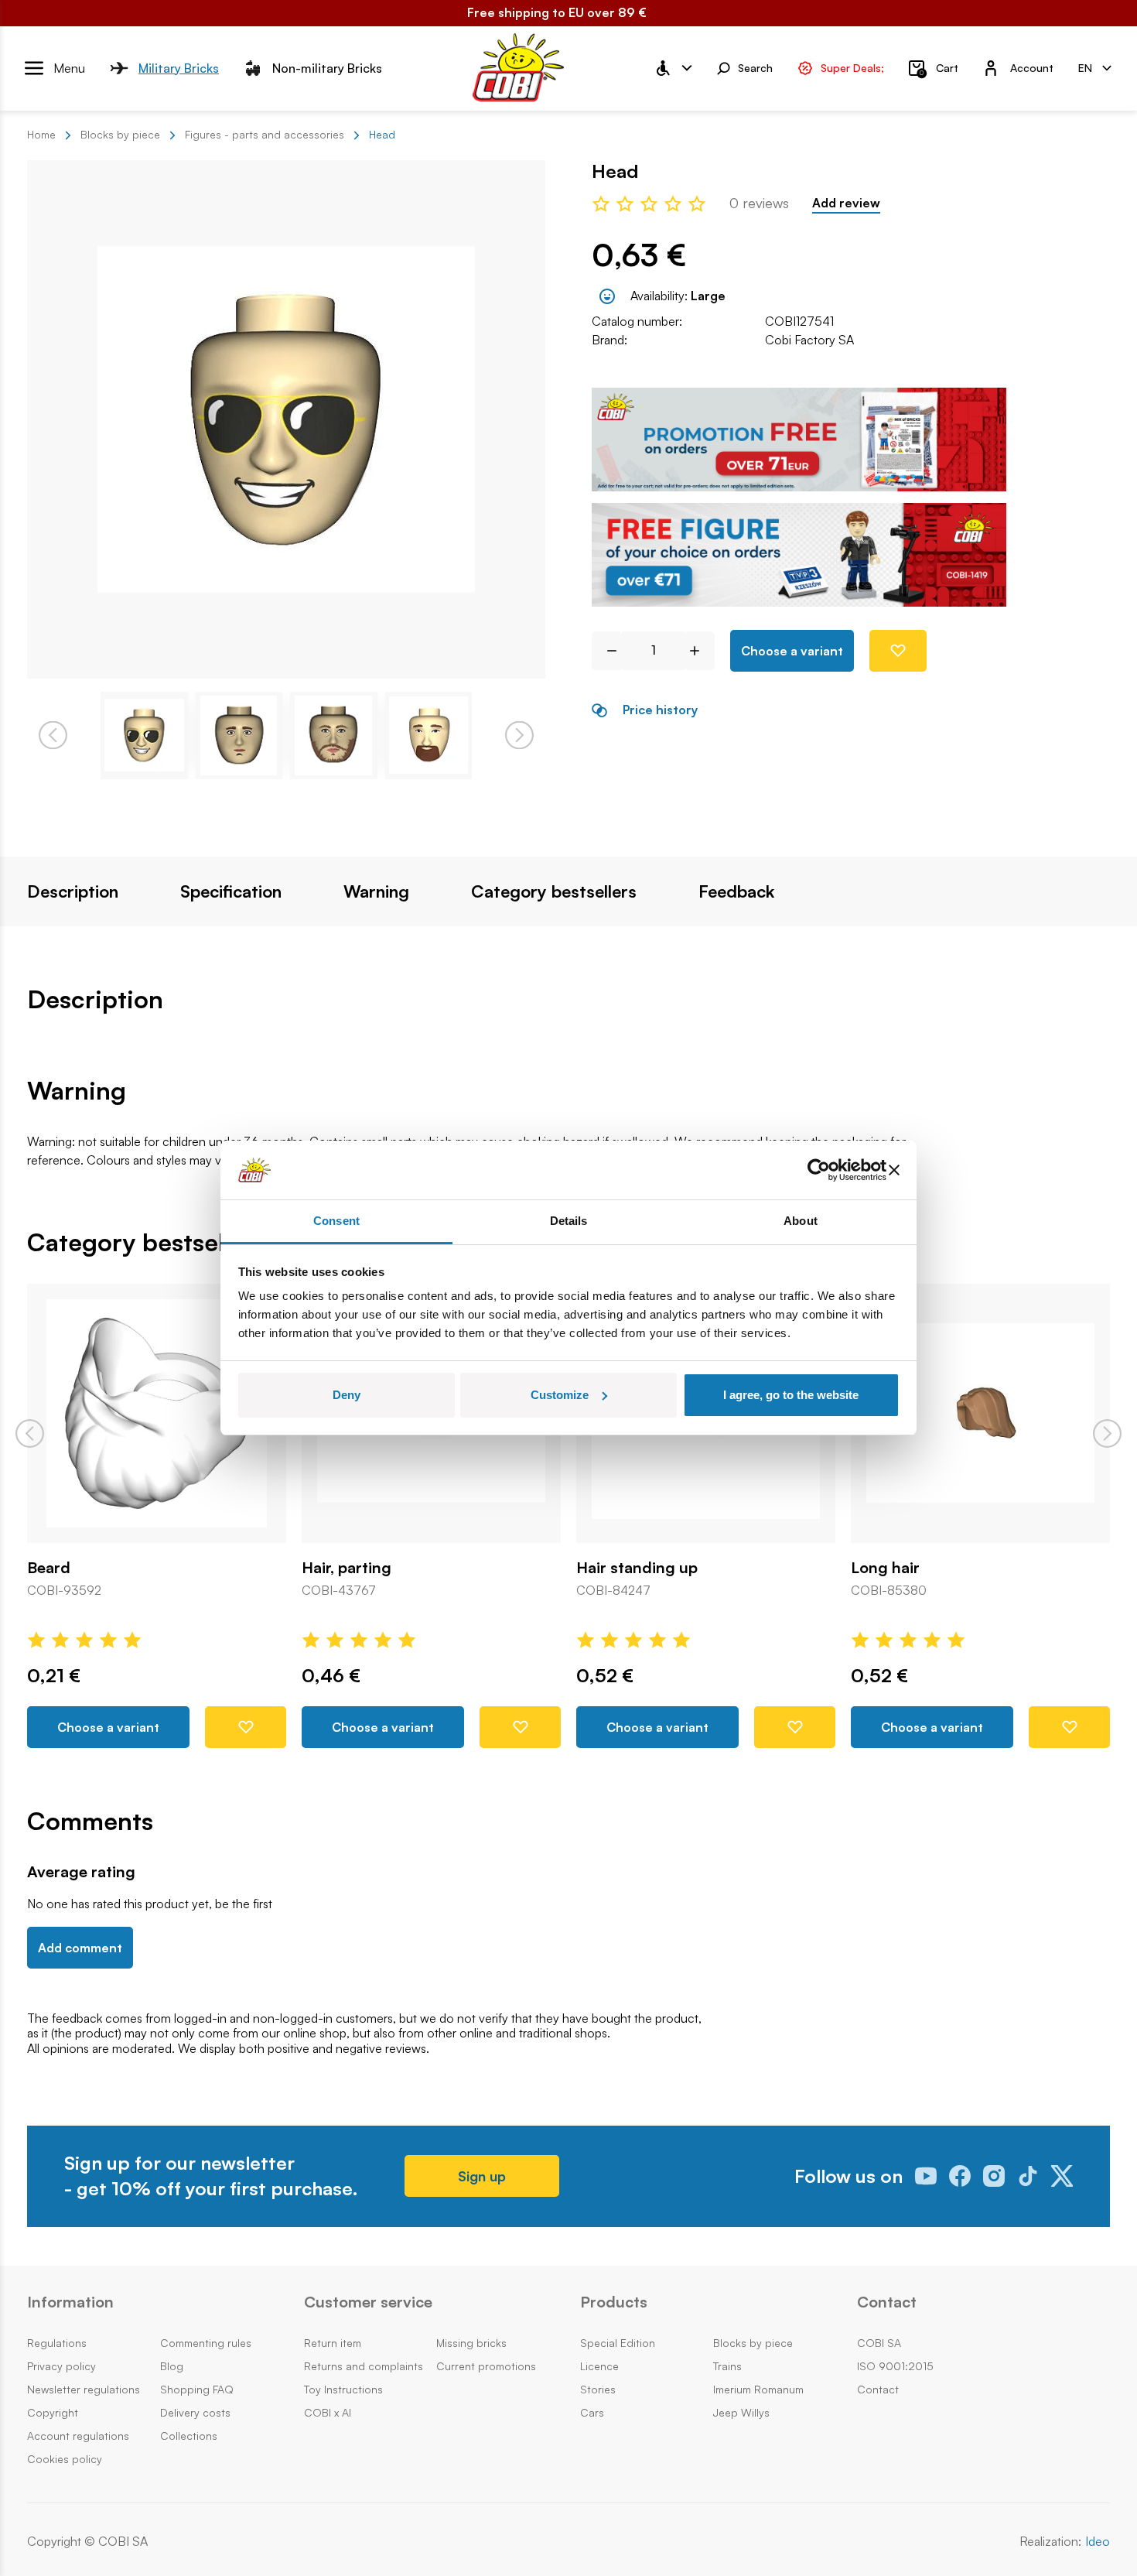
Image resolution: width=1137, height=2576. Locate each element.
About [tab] (801, 1221)
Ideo (1098, 2542)
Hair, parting (347, 1568)
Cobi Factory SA (809, 340)
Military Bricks (179, 67)
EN (1085, 67)
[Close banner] (894, 1170)
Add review (846, 203)
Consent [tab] (336, 1221)
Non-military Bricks (327, 67)
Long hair (885, 1568)
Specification (231, 891)
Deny (347, 1395)
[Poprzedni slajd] (30, 1433)
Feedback (736, 891)
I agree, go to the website (791, 1395)
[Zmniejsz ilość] (606, 651)
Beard (49, 1568)
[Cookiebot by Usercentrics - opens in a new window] (819, 1170)
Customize (560, 1395)
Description (73, 891)
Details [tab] (569, 1221)
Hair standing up (637, 1568)
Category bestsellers (554, 891)
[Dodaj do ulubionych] (898, 651)
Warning (376, 891)
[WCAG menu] (673, 68)
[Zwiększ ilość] (700, 651)
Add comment (80, 1948)
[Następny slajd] (1107, 1433)
